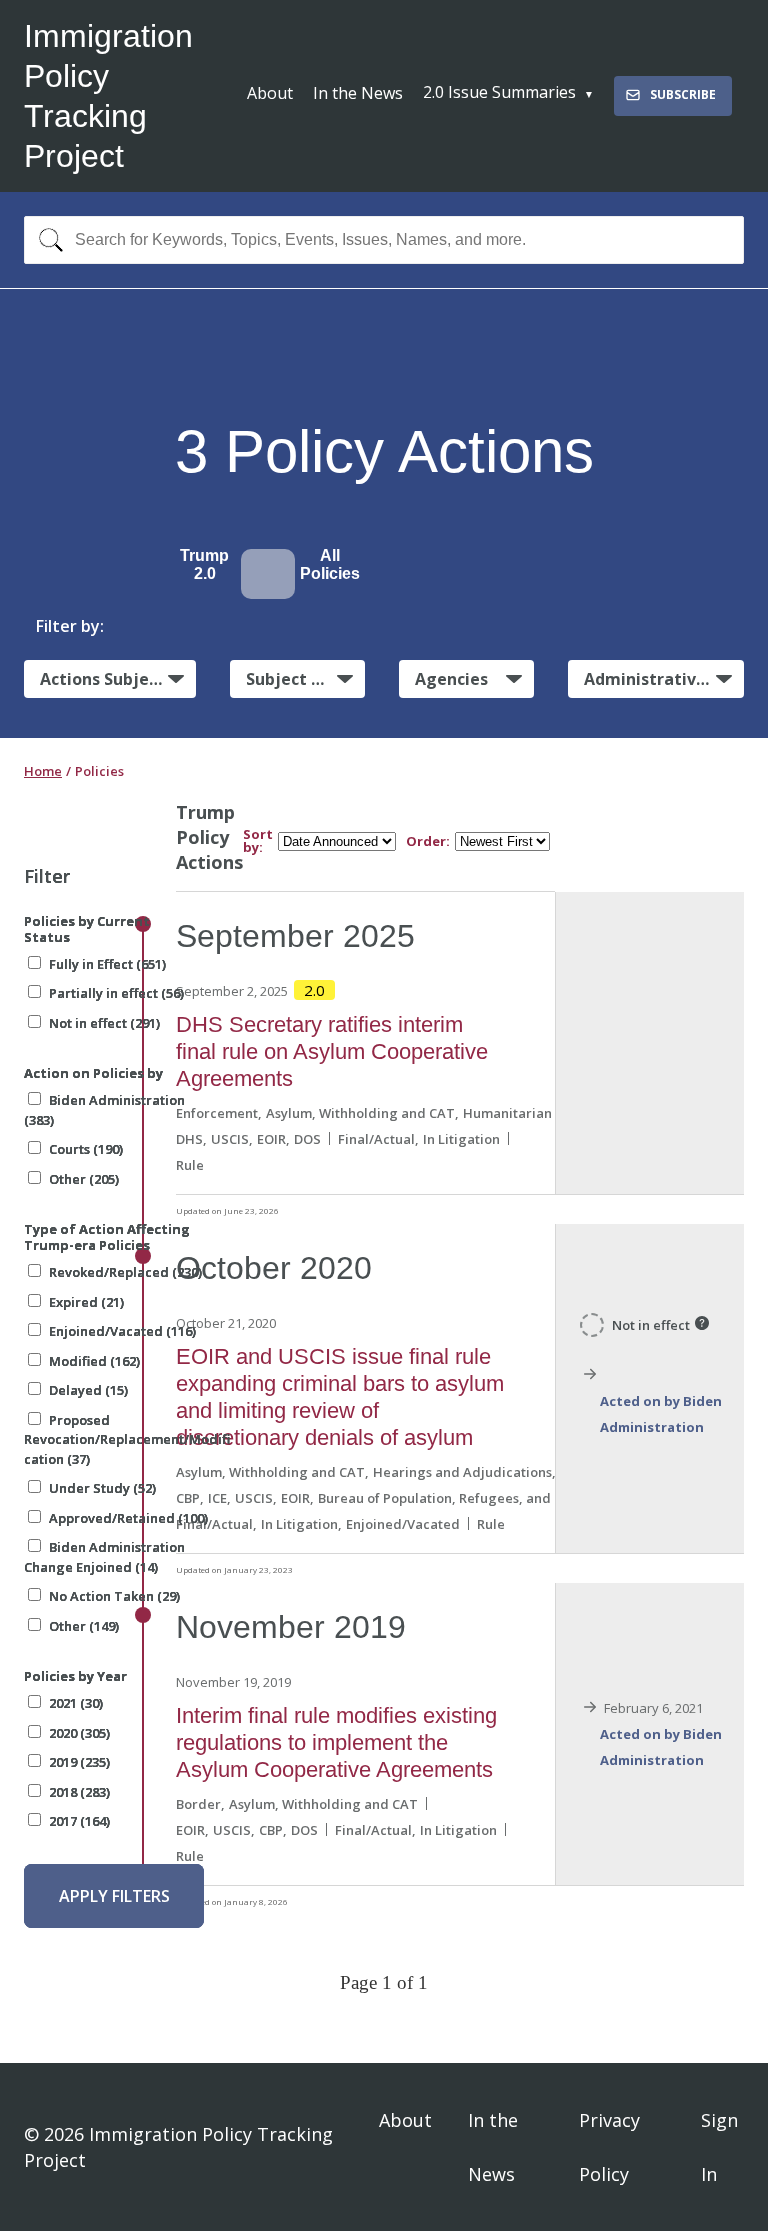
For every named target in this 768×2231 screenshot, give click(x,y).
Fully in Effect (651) (107, 964)
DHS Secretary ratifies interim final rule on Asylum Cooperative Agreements (332, 1051)
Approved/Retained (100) (128, 1518)
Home (43, 771)
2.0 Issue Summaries (499, 92)
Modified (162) (94, 1361)
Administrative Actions (664, 679)
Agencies (451, 679)
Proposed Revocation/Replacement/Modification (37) (127, 1439)
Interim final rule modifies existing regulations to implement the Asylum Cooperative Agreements (336, 1742)
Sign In (719, 2147)
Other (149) (84, 1626)
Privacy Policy (609, 2147)
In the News (358, 93)
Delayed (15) (88, 1390)
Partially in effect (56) (116, 993)
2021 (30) (76, 1703)
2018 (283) (79, 1792)
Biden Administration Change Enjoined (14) (104, 1557)
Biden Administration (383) (104, 1110)
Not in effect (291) (104, 1023)
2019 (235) (79, 1762)
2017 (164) (79, 1821)
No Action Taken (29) (114, 1596)
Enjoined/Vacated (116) (122, 1331)
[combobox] (384, 240)
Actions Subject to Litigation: (118, 679)
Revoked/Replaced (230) (125, 1272)
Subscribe (683, 94)
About (270, 93)
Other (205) (84, 1179)
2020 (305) (79, 1733)
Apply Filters (114, 1896)
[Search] (46, 240)
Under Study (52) (102, 1488)
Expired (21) (86, 1302)
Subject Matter (305, 679)
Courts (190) (86, 1149)
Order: (428, 841)
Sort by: (258, 841)
